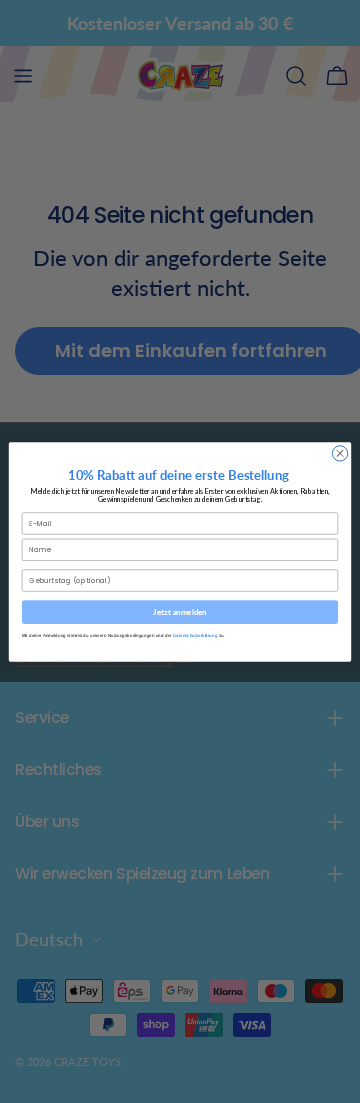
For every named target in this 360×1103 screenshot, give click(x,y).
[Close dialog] (339, 452)
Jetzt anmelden (180, 612)
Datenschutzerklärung (195, 634)
